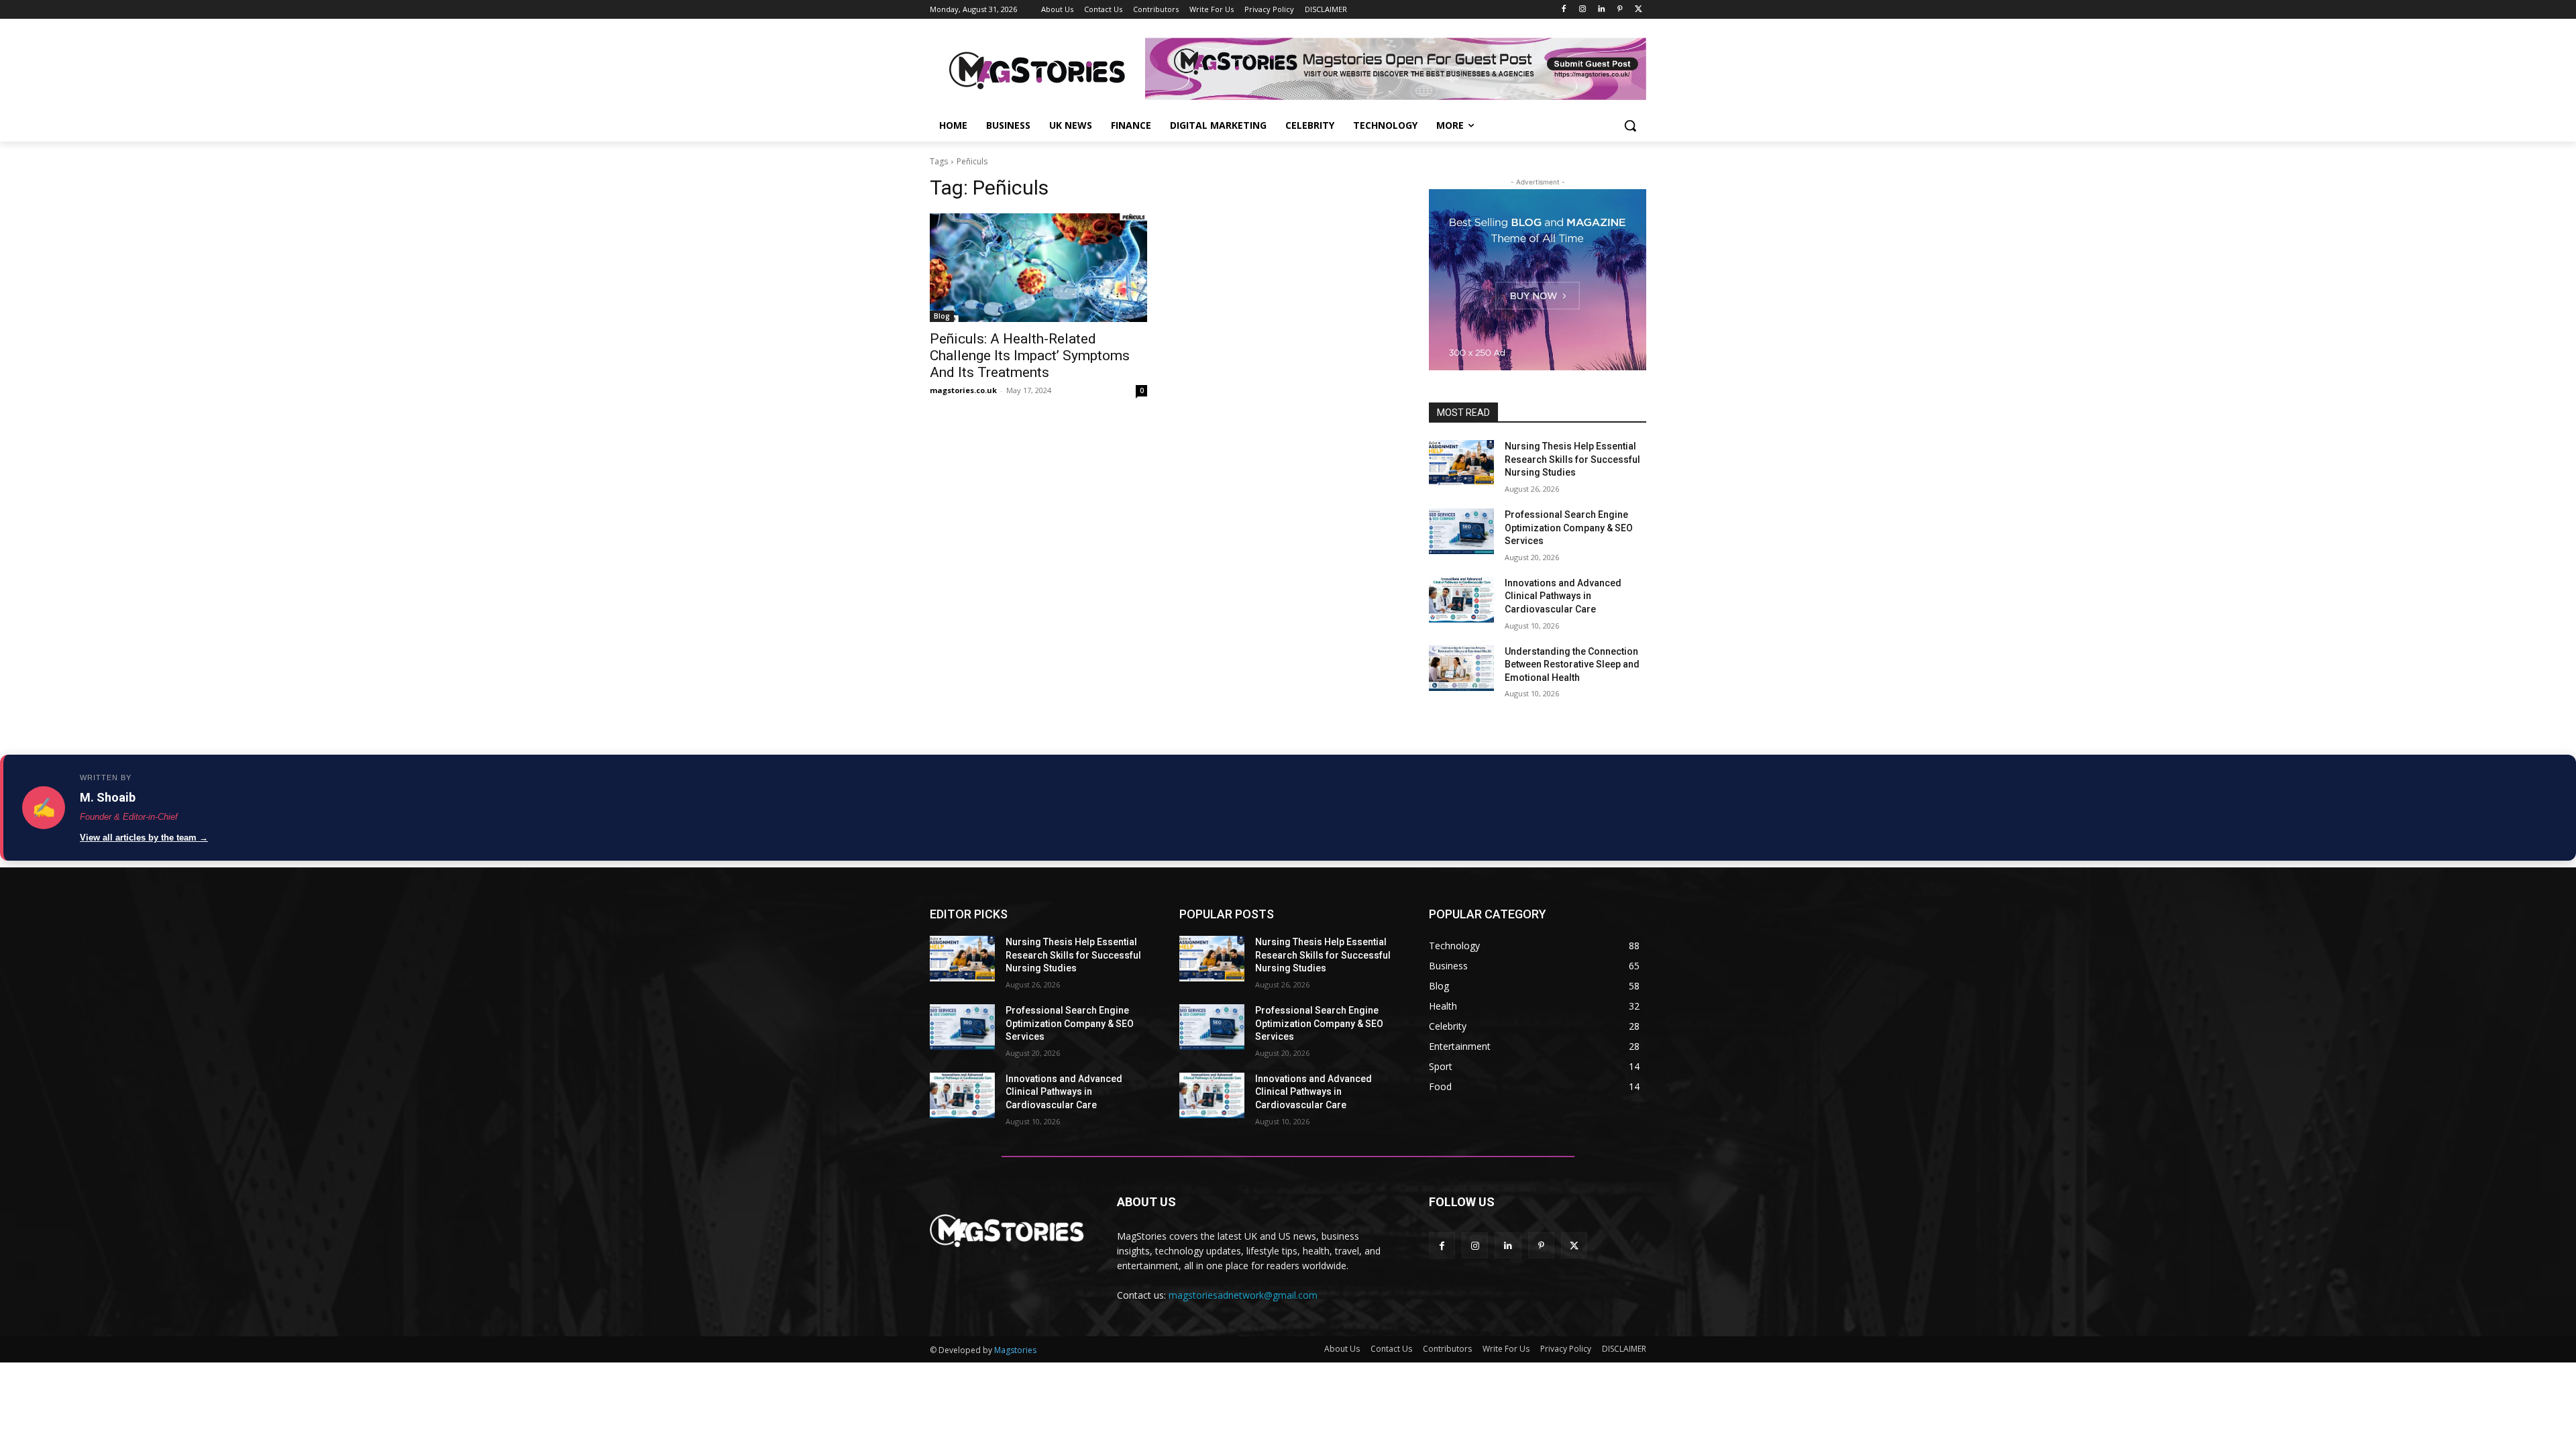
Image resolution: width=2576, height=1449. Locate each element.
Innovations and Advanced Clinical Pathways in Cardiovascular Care (1563, 596)
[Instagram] (1583, 10)
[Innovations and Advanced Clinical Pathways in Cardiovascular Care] (1461, 600)
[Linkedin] (1602, 10)
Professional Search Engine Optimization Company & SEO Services (1569, 528)
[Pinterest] (1620, 10)
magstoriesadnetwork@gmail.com (1243, 1295)
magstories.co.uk (963, 390)
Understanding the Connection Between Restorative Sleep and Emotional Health (1572, 664)
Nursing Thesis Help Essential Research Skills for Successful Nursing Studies (1572, 459)
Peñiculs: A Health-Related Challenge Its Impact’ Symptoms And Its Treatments (1030, 356)
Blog (942, 316)
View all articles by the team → (144, 838)
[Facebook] (1564, 10)
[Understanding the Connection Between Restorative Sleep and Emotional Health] (1461, 668)
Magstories (1015, 1350)
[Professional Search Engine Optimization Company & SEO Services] (1461, 531)
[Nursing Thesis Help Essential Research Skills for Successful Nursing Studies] (1461, 463)
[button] (1630, 125)
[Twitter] (1639, 10)
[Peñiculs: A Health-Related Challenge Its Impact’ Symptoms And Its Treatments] (1038, 268)
